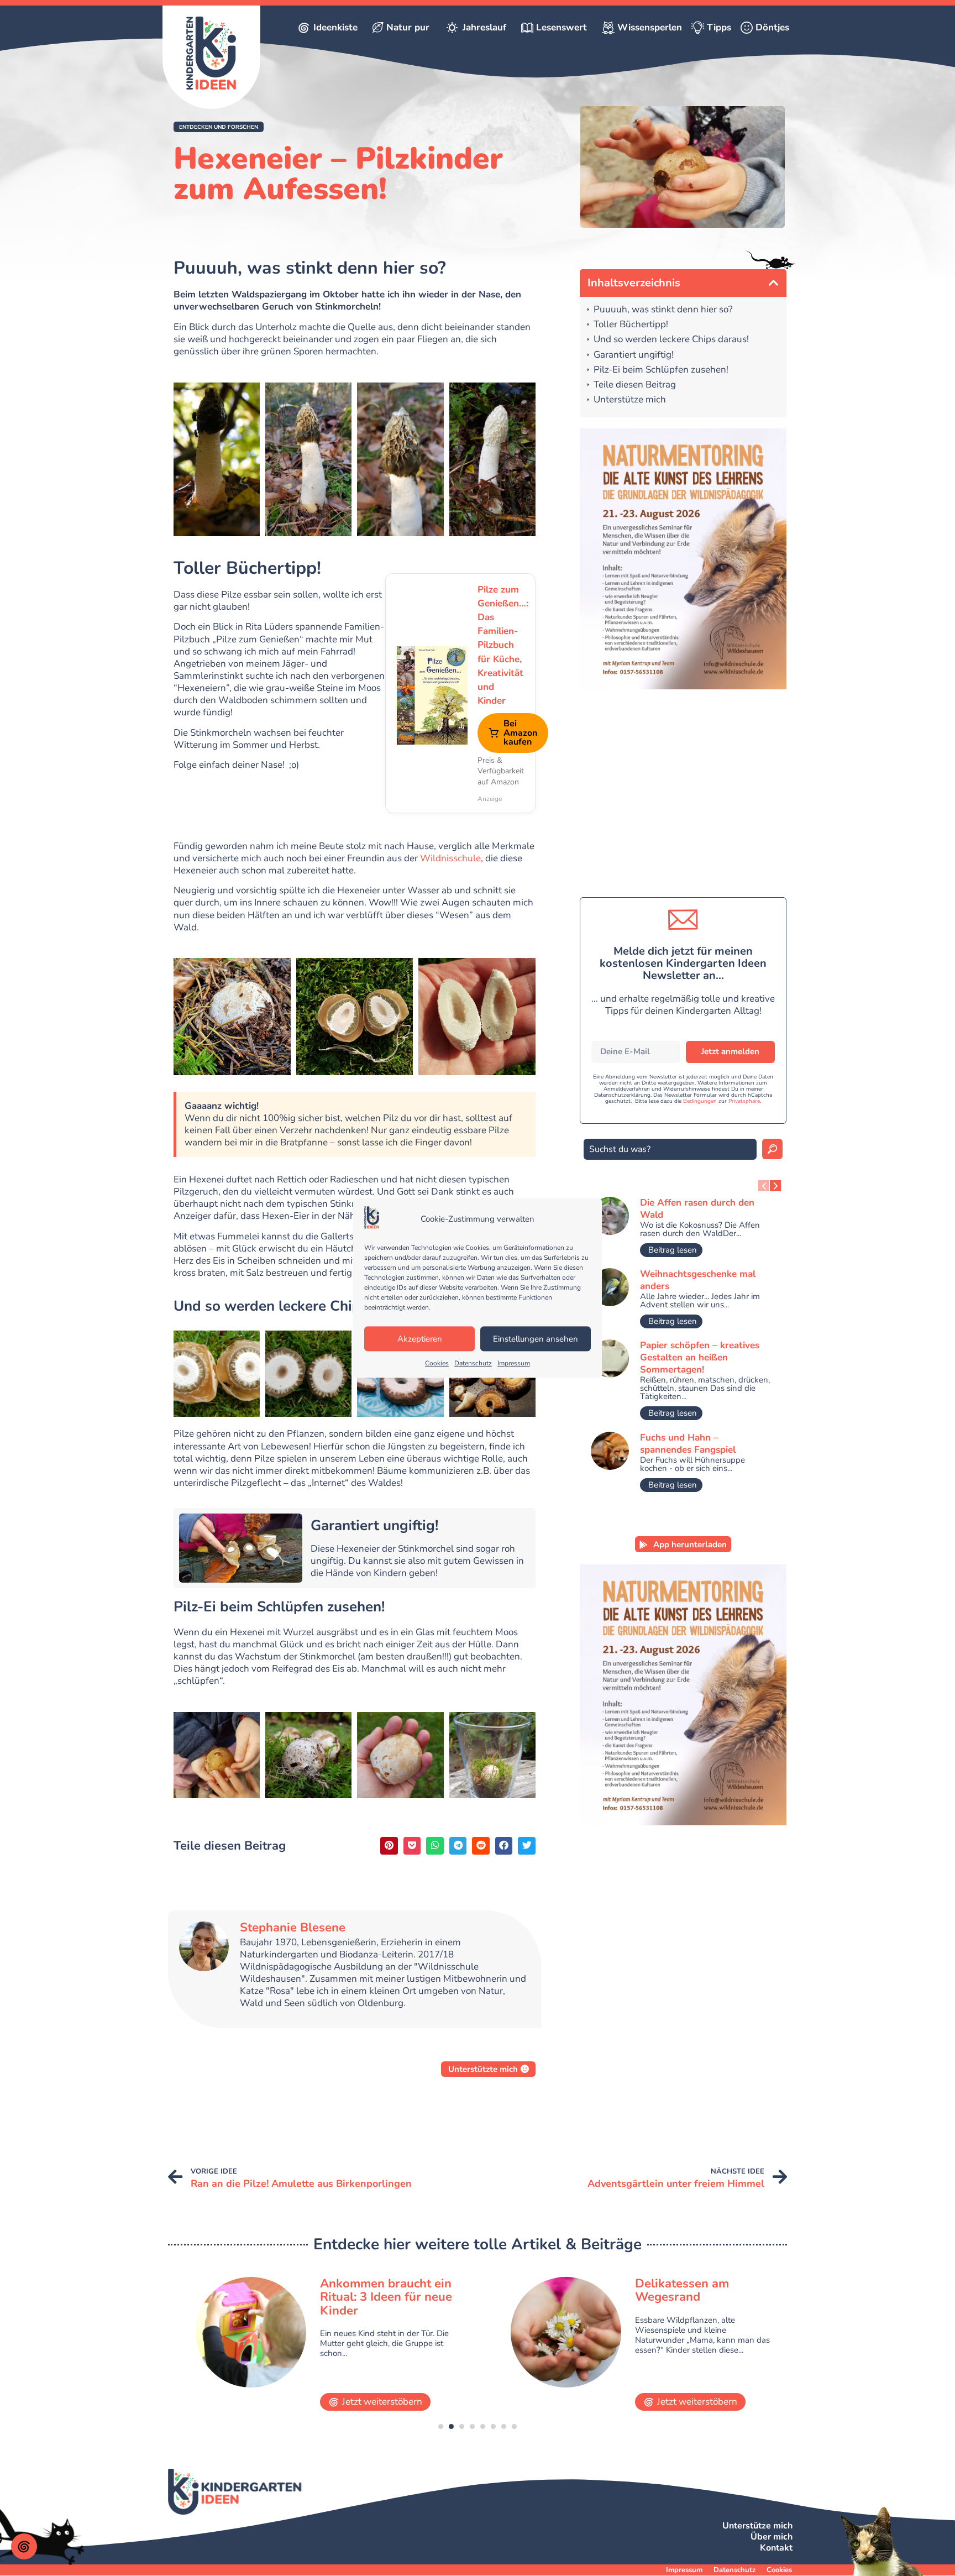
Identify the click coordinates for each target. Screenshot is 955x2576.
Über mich (772, 2537)
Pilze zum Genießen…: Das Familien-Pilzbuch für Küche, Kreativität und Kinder (501, 645)
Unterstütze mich (630, 400)
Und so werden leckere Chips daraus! (671, 340)
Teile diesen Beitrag (635, 385)
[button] (219, 127)
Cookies (437, 1364)
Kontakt (776, 2548)
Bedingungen (700, 1101)
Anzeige (490, 799)
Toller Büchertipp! (631, 325)
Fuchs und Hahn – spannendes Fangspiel (688, 1444)
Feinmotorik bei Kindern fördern (704, 2290)
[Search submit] (772, 1149)
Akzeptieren (420, 1339)
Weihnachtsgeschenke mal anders (698, 1280)
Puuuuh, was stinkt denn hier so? (663, 310)
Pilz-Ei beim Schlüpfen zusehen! (661, 370)
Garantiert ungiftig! (634, 355)
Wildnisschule (450, 858)
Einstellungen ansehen (536, 1339)
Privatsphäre (744, 1101)
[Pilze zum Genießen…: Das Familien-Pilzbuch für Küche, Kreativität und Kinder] (432, 693)
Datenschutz (473, 1364)
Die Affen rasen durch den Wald (697, 1209)
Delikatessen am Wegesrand (367, 2290)
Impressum (514, 1364)
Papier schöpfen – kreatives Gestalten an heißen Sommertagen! (700, 1357)
